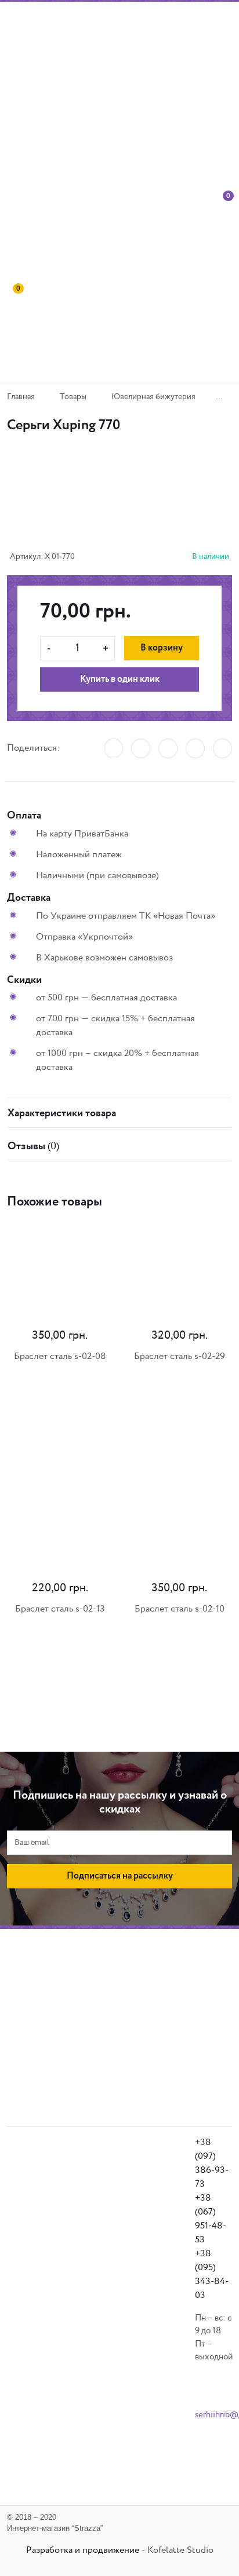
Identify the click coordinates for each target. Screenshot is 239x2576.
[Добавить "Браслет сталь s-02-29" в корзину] (92, 1416)
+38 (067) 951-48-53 (211, 2219)
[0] (224, 238)
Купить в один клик (120, 679)
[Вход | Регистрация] (201, 238)
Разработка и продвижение (83, 2550)
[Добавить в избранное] (105, 505)
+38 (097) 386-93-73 (212, 2163)
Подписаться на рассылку (120, 1876)
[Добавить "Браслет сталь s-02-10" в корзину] (92, 1668)
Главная (21, 397)
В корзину (162, 648)
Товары (73, 397)
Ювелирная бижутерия (153, 397)
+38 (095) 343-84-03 (212, 2274)
